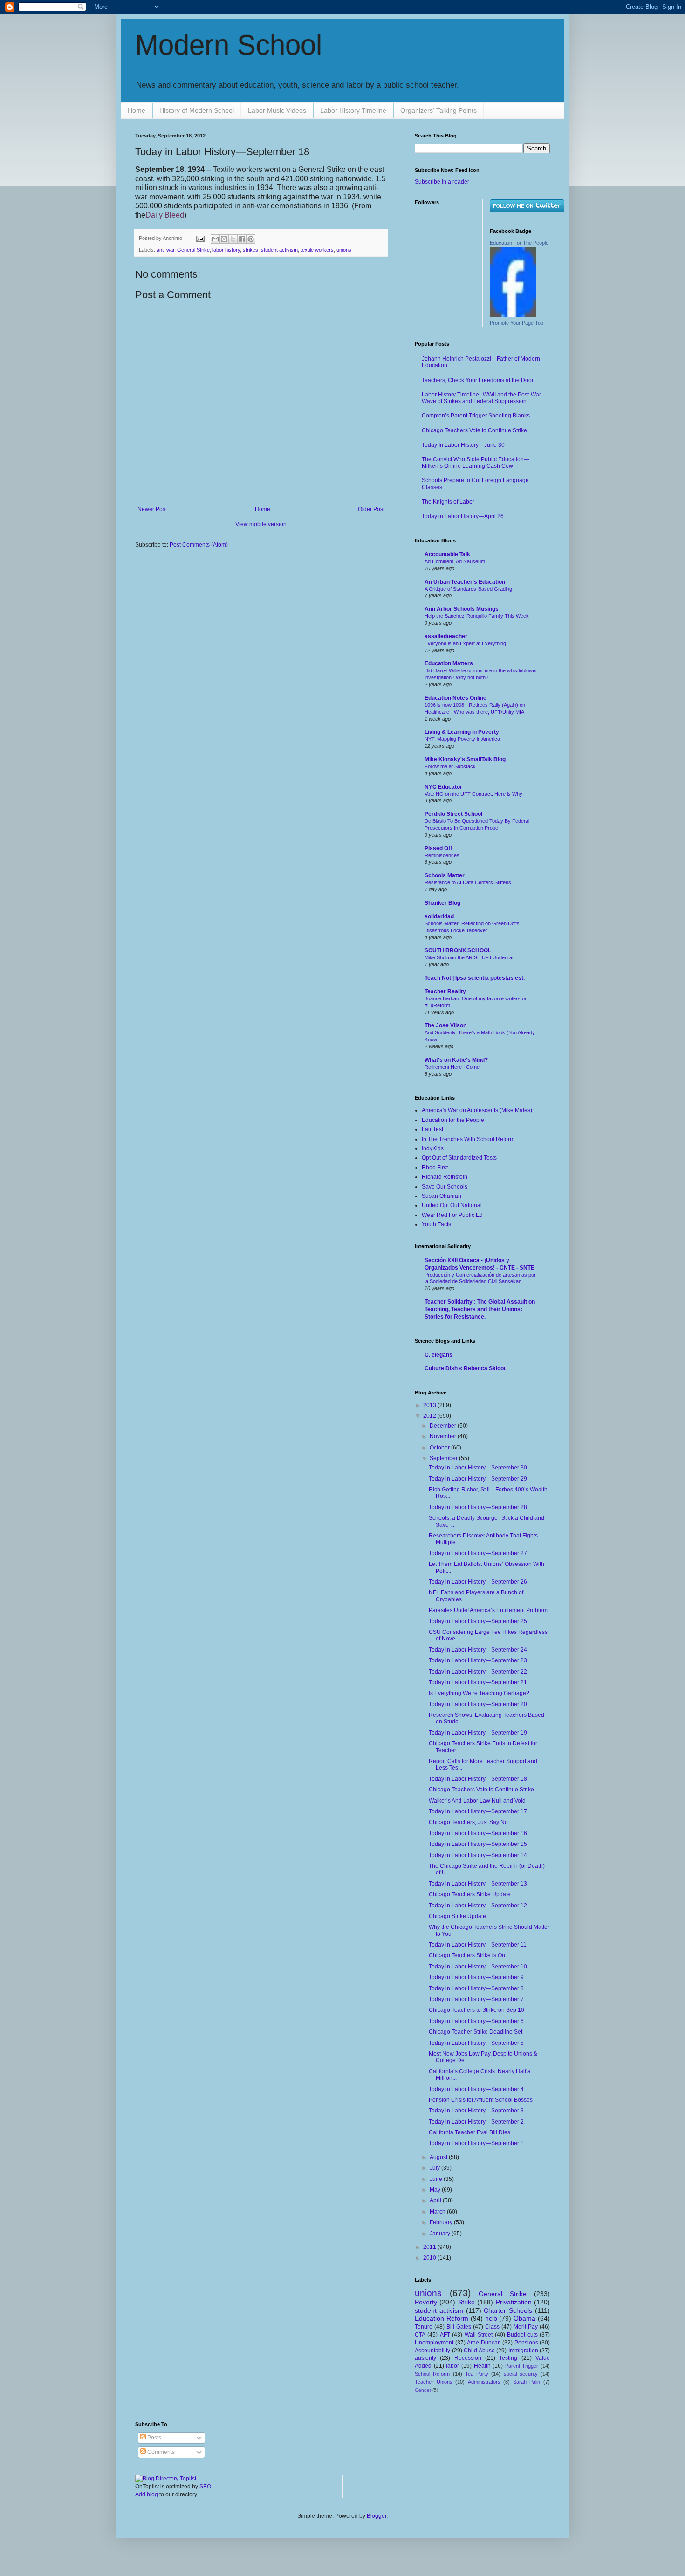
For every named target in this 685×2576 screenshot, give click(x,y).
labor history (226, 250)
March (438, 2212)
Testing (508, 2358)
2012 (430, 1416)
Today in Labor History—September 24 (478, 1650)
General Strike (193, 250)
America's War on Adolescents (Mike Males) (477, 1110)
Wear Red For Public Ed (452, 1215)
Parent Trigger (522, 2366)
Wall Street (479, 2335)
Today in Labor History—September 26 (478, 1582)
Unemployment (434, 2343)
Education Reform (442, 2318)
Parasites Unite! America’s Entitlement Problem (488, 1610)
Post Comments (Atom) (199, 545)
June (437, 2179)
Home (137, 110)
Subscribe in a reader (442, 182)
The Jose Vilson (445, 1025)
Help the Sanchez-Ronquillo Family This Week (477, 616)
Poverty (426, 2302)
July (435, 2168)
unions (344, 250)
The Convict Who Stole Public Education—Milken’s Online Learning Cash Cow (476, 463)
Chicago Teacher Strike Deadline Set (476, 2032)
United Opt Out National (452, 1205)
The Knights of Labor (448, 502)
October (440, 1448)
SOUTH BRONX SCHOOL (458, 950)
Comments (160, 2452)
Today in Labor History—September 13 (478, 1884)
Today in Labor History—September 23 (478, 1660)
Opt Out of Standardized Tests (459, 1158)
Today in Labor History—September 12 (478, 1906)
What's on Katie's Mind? (456, 1060)
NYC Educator (443, 787)
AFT (445, 2335)
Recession (468, 2358)
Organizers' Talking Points (438, 110)
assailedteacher (446, 636)
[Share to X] (233, 239)
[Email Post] (200, 238)
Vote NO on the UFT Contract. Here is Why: (474, 794)
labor (452, 2366)
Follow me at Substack (450, 766)
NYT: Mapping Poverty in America (462, 739)
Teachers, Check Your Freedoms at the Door (478, 380)
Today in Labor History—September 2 (476, 2122)
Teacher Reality (445, 991)
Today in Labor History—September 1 (476, 2143)
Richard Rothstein (445, 1177)
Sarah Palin (527, 2382)
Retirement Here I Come (452, 1067)
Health (482, 2366)
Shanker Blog (442, 903)
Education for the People (453, 1120)
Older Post (371, 509)
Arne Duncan (484, 2343)
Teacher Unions (434, 2382)
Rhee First (435, 1168)
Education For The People (519, 243)
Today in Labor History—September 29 (478, 1479)
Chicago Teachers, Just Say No (468, 1822)
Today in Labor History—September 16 (478, 1833)
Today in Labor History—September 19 (478, 1733)
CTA (420, 2335)
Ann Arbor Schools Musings (462, 609)
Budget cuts (522, 2335)
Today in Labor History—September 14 (478, 1855)
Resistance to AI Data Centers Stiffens (468, 882)
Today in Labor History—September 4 (476, 2089)
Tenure (424, 2327)
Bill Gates (459, 2327)
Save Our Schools (445, 1187)
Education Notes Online (456, 698)
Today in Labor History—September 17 (478, 1811)
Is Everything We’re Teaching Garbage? (479, 1693)
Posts (154, 2438)
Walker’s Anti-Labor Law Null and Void (477, 1801)
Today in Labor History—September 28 (478, 1507)
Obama (524, 2318)
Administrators (484, 2382)
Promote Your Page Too (517, 323)
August (439, 2157)
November (444, 1436)
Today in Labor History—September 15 (478, 1844)
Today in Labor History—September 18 (478, 1779)
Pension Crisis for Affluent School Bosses (481, 2100)
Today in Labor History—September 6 (476, 2021)
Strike (466, 2302)
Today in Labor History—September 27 (478, 1553)
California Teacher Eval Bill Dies (469, 2132)
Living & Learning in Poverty (462, 732)
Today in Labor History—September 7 (476, 1999)
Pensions (526, 2343)
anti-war (165, 250)
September (444, 1458)
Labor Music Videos (277, 110)
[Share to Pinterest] (251, 239)
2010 (430, 2258)
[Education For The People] (513, 315)
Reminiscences (442, 855)
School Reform (432, 2374)
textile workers (317, 250)
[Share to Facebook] (242, 239)
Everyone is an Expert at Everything (465, 643)
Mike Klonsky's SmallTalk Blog (465, 759)
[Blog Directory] (166, 2479)
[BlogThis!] (224, 239)
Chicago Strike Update (457, 1916)
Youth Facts (436, 1224)
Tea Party (477, 2374)
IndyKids (433, 1148)
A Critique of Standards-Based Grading (468, 589)
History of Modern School (197, 110)
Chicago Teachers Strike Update (470, 1894)
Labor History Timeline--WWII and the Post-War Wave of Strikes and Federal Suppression (481, 398)
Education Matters (449, 663)
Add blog (147, 2494)
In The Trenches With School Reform (468, 1139)
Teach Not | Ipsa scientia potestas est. (475, 978)
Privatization (514, 2302)
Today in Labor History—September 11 (478, 1945)
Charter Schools (508, 2310)
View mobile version (261, 524)
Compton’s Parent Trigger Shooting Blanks (476, 416)
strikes (250, 250)
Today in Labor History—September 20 (478, 1704)
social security (521, 2374)
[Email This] (215, 239)
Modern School (229, 45)
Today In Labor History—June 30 (463, 445)
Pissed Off (438, 848)
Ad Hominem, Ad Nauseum (455, 561)
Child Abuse (479, 2351)
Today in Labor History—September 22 (478, 1672)
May (436, 2190)
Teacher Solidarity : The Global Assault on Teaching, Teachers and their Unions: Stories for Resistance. (480, 1309)
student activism (279, 250)
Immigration (523, 2351)
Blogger (377, 2516)
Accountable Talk (447, 554)
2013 (430, 1405)
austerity (425, 2358)
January (441, 2234)
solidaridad (439, 916)
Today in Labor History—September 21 (478, 1682)
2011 (430, 2247)
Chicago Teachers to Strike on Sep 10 (476, 2010)
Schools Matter (445, 875)
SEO (205, 2487)
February (442, 2222)
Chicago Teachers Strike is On (467, 1955)
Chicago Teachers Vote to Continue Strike (474, 430)
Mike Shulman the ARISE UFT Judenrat (469, 957)
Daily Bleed (165, 215)
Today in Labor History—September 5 (476, 2043)
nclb (491, 2318)
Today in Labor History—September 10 (478, 1967)
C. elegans (438, 1355)
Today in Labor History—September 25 (478, 1621)
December (444, 1426)
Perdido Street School (453, 814)
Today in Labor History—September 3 (476, 2111)
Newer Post (152, 509)
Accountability (432, 2351)
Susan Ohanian (442, 1196)
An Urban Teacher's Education (465, 582)
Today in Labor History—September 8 (476, 1988)
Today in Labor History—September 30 (478, 1468)
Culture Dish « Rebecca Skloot (465, 1368)
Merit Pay (526, 2327)
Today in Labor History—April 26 (463, 516)
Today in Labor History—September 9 (476, 1977)
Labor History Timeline (353, 110)
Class (492, 2327)
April (436, 2200)
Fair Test (432, 1129)
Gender (423, 2390)
